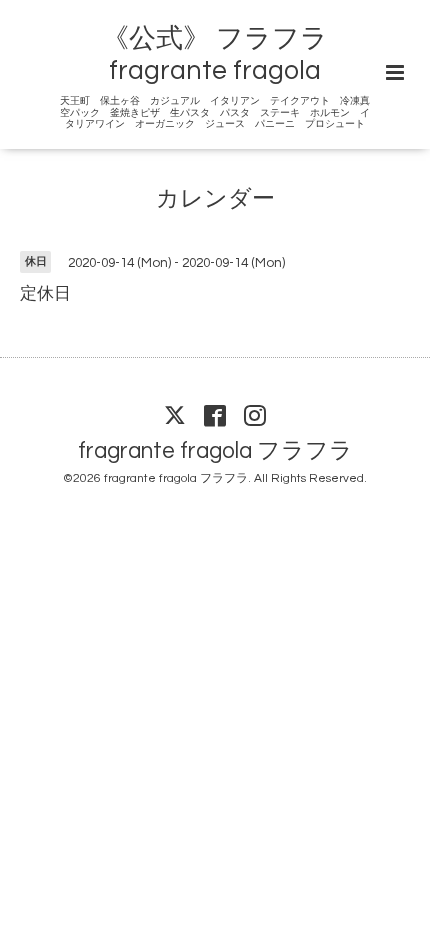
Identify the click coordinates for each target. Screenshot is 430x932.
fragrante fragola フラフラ (215, 450)
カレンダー (215, 199)
